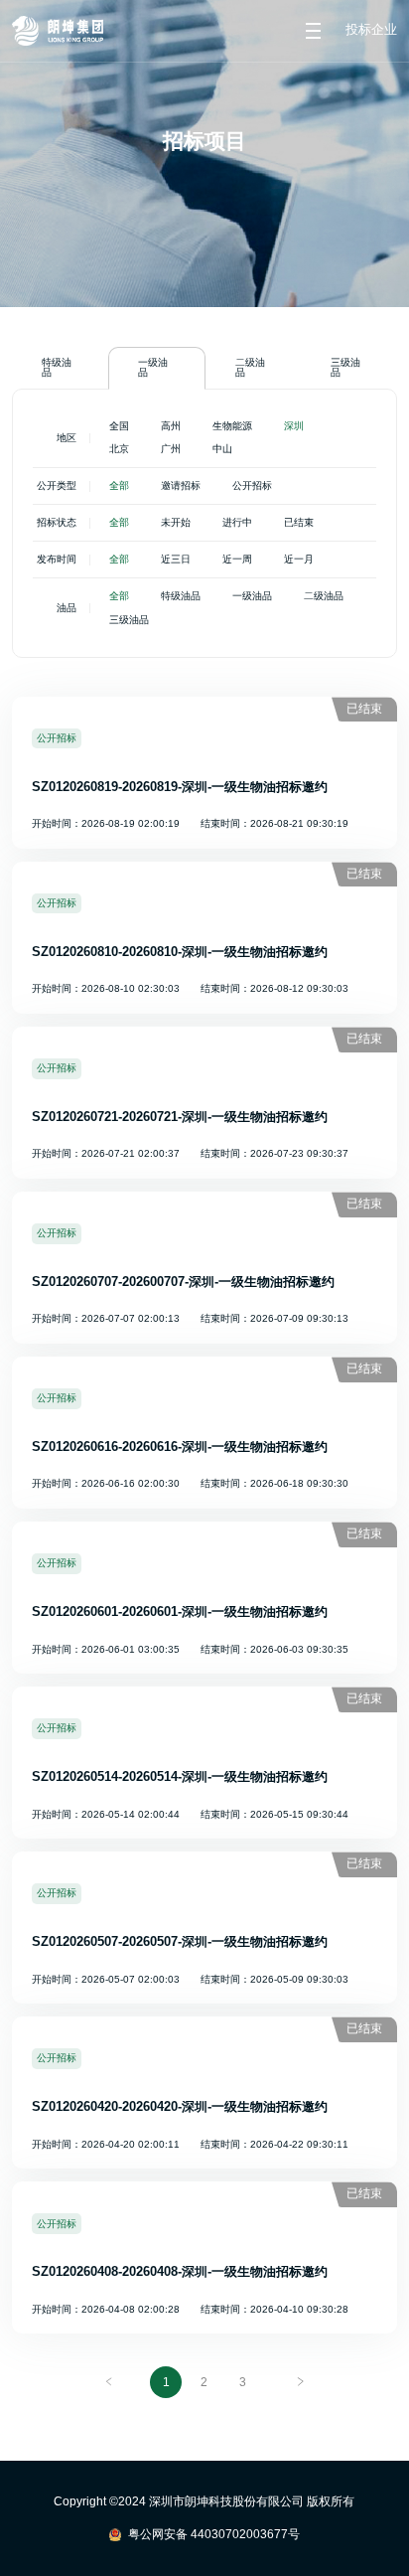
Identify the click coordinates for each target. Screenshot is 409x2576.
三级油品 (345, 367)
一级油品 (153, 367)
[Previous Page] (109, 2382)
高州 (171, 426)
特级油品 (57, 367)
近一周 (237, 559)
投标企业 (371, 30)
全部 (119, 485)
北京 (119, 449)
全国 (119, 426)
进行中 (237, 522)
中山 (222, 449)
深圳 (294, 426)
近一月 (299, 559)
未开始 (176, 522)
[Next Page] (300, 2382)
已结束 (299, 522)
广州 (171, 449)
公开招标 (252, 485)
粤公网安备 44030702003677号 (214, 2534)
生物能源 (232, 426)
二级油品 (250, 367)
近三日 (176, 559)
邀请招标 (181, 485)
